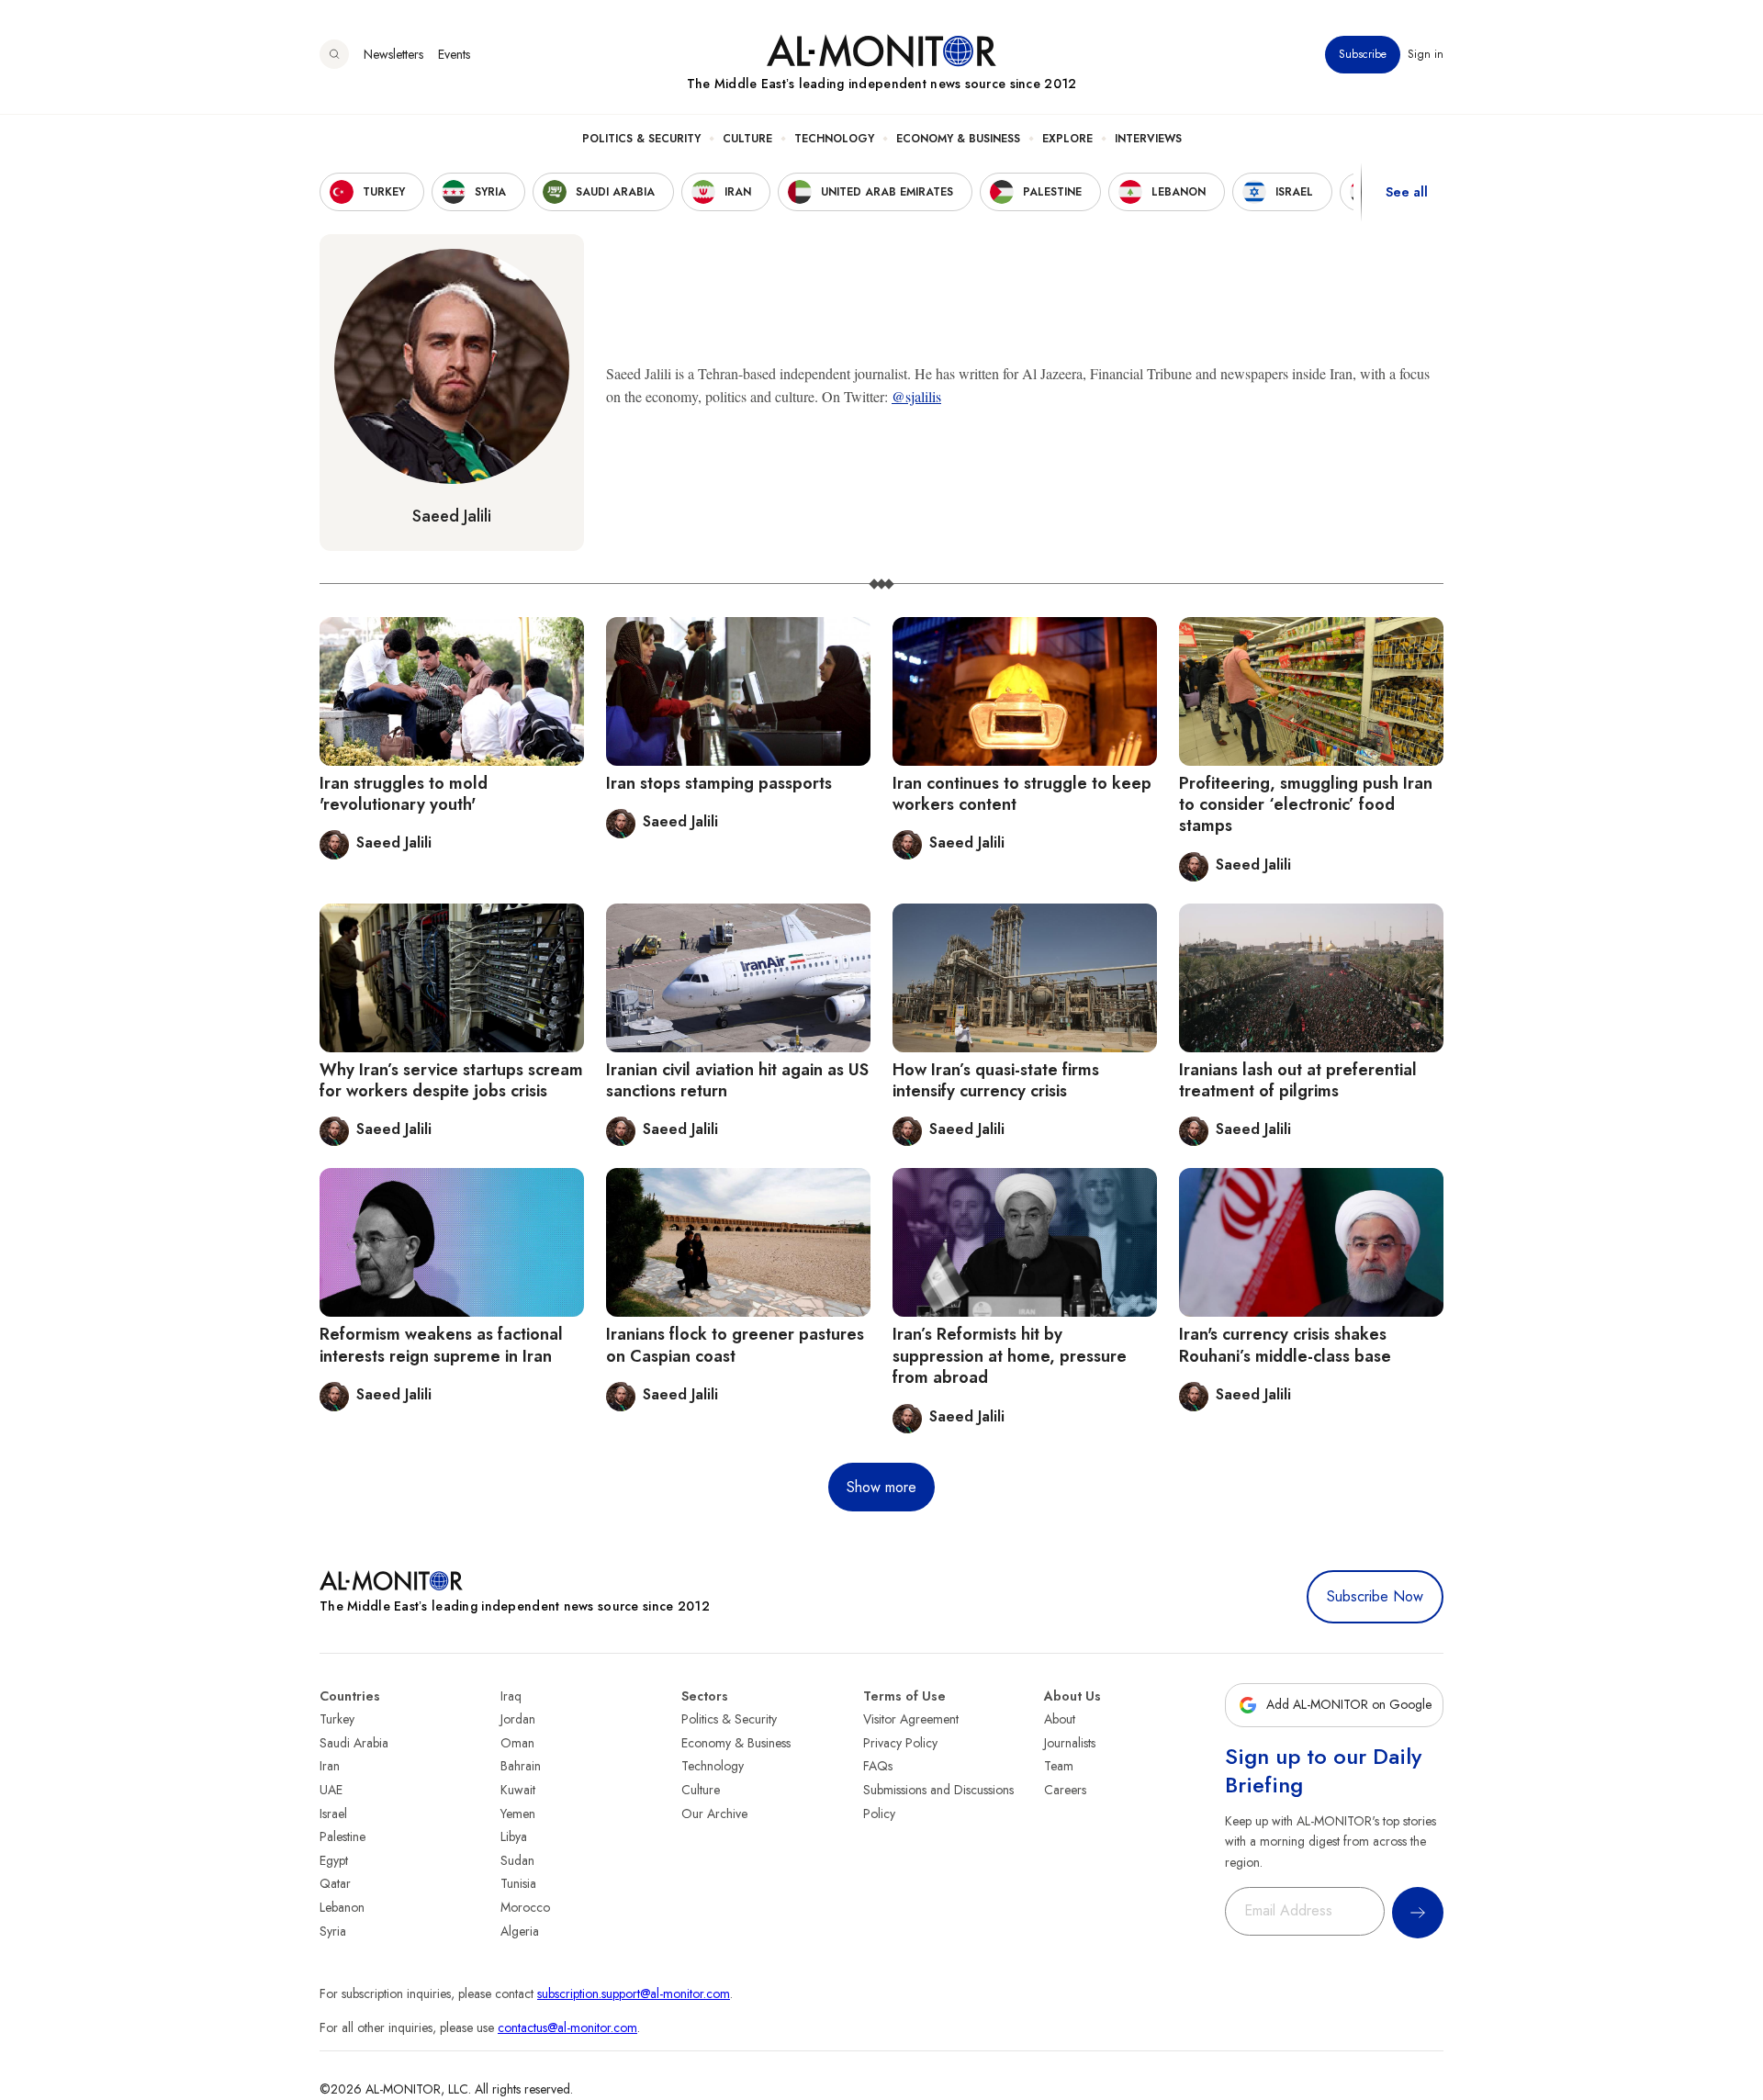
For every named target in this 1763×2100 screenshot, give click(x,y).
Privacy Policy (900, 1743)
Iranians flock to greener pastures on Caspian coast (735, 1345)
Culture (747, 139)
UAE (331, 1790)
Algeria (520, 1931)
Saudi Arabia (354, 1743)
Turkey (337, 1719)
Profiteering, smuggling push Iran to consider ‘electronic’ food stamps (1306, 805)
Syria (333, 1931)
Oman (517, 1743)
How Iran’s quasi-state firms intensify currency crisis (996, 1080)
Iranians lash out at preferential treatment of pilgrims (1298, 1080)
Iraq (511, 1696)
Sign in (1426, 54)
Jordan (518, 1719)
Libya (514, 1836)
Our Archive (714, 1814)
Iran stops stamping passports (719, 783)
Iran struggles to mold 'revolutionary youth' (404, 794)
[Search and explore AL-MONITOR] (334, 54)
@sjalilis (916, 396)
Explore (1067, 139)
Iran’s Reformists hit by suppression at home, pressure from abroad (1010, 1356)
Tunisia (518, 1883)
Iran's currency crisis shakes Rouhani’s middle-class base (1285, 1345)
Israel (333, 1814)
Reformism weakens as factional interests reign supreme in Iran (441, 1345)
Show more (881, 1487)
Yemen (518, 1814)
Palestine (342, 1836)
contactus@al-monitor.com (567, 2027)
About (1060, 1719)
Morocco (525, 1907)
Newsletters (393, 54)
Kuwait (518, 1790)
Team (1059, 1766)
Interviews (1148, 139)
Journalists (1070, 1743)
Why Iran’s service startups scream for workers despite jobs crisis (451, 1080)
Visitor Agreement (911, 1719)
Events (454, 54)
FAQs (878, 1766)
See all (1407, 192)
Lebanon (342, 1907)
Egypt (334, 1860)
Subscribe (1363, 54)
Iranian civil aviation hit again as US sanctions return (737, 1080)
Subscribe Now (1375, 1596)
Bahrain (521, 1766)
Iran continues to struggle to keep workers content (1022, 794)
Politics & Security (641, 139)
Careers (1065, 1790)
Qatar (335, 1883)
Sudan (517, 1860)
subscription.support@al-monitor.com (634, 1993)
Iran (330, 1766)
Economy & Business (958, 139)
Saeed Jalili (452, 516)
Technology (834, 139)
